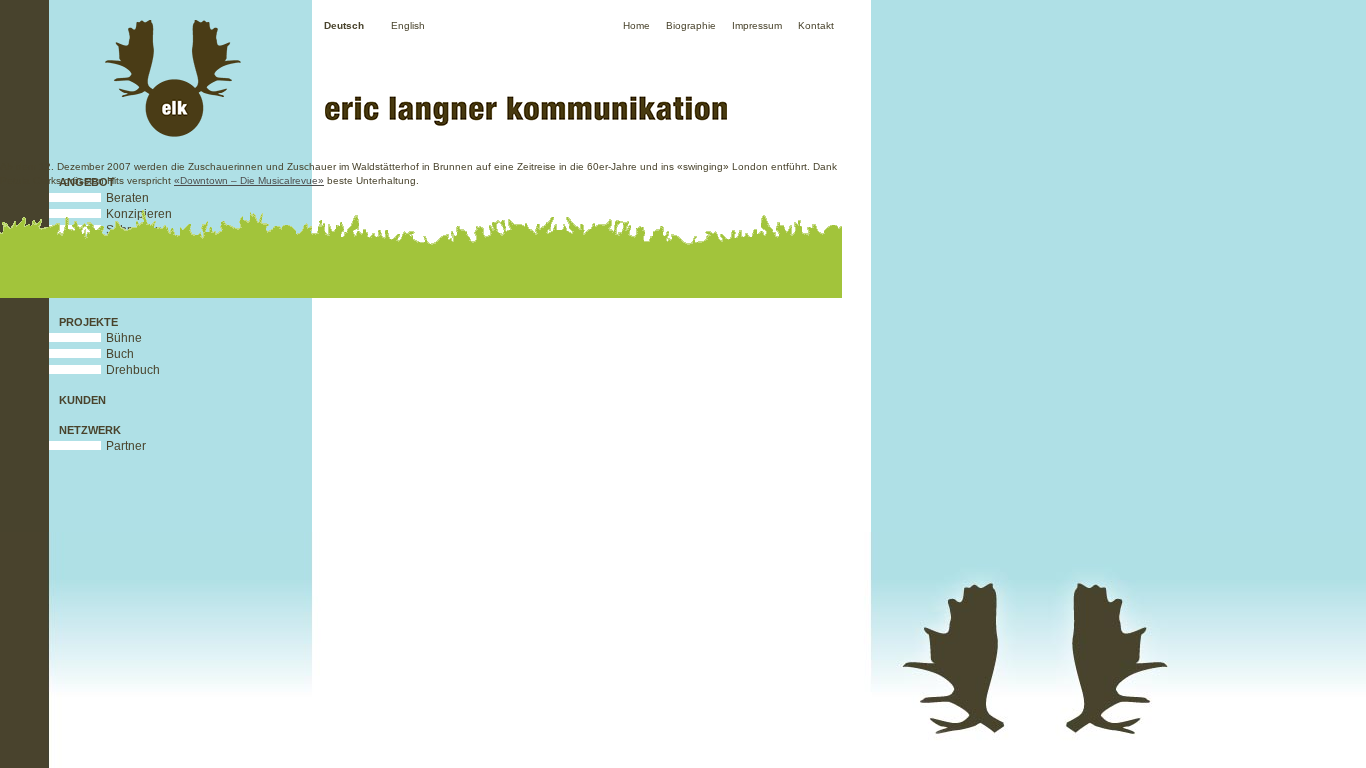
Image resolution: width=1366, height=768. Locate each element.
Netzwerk (90, 430)
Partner (126, 446)
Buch (120, 354)
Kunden (82, 400)
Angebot (87, 182)
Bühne (124, 338)
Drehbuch (133, 370)
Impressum (757, 25)
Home (636, 25)
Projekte (88, 322)
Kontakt (816, 25)
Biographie (691, 25)
